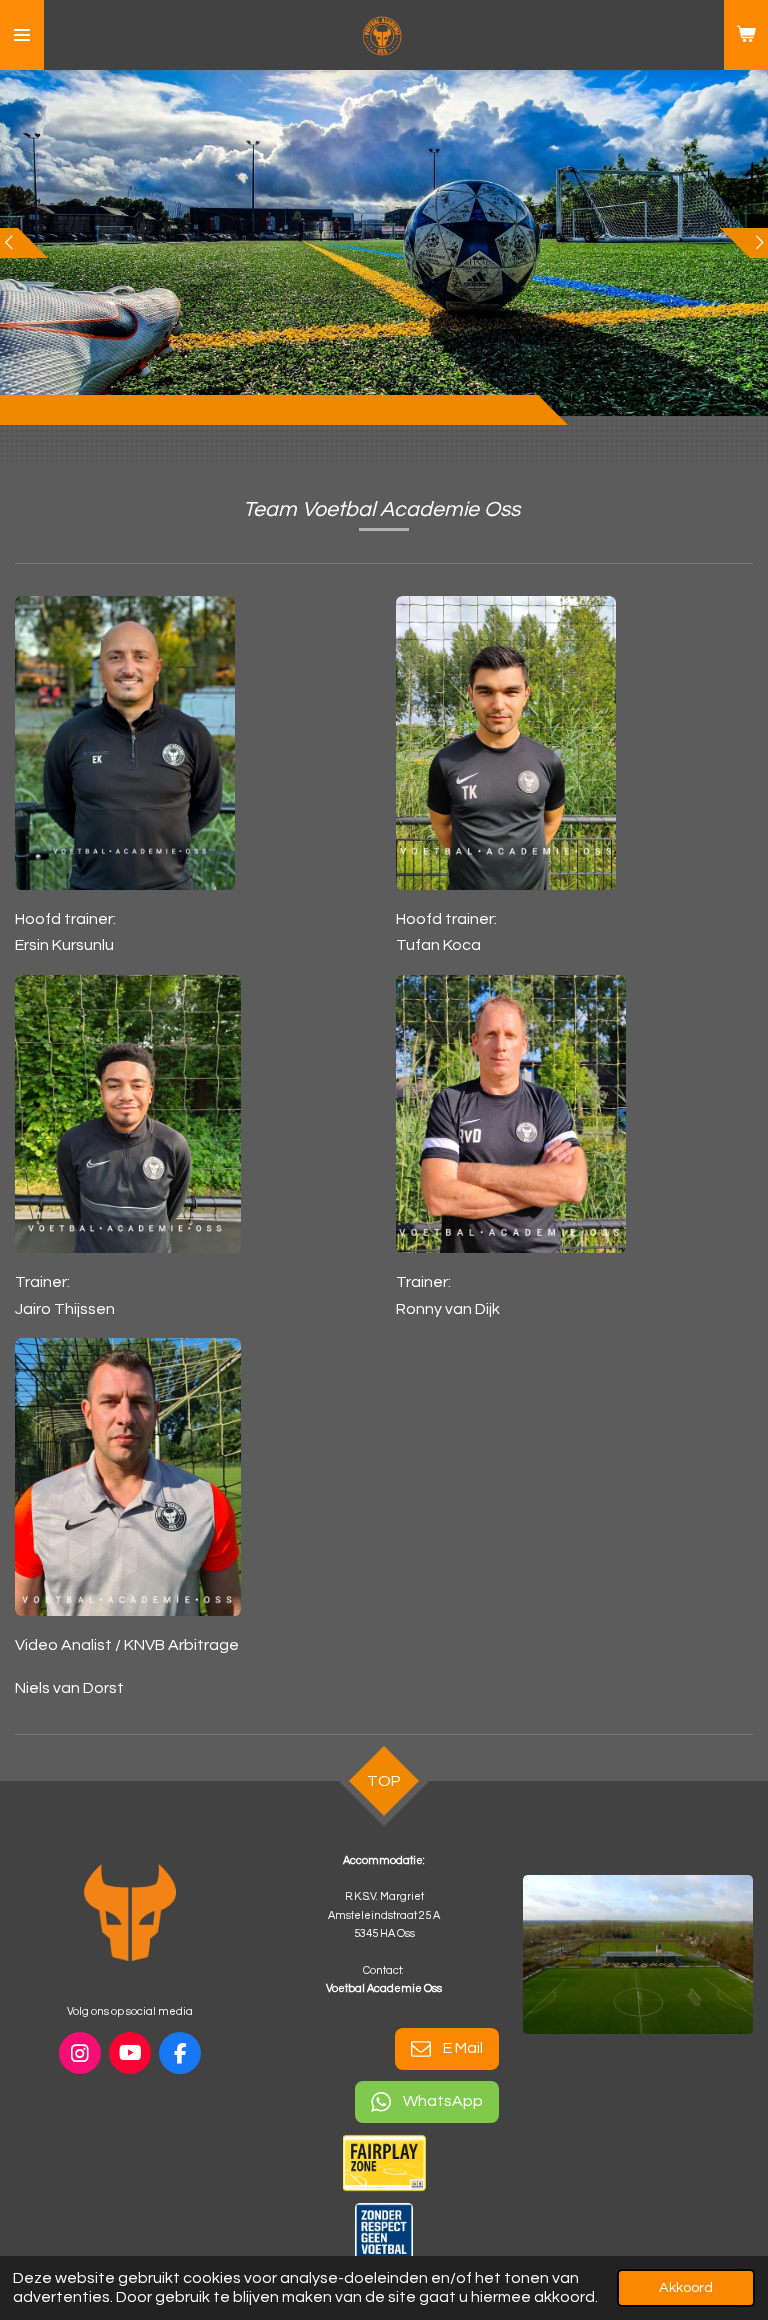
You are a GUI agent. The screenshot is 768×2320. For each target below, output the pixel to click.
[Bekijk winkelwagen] (746, 35)
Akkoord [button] (686, 2287)
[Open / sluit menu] (22, 35)
